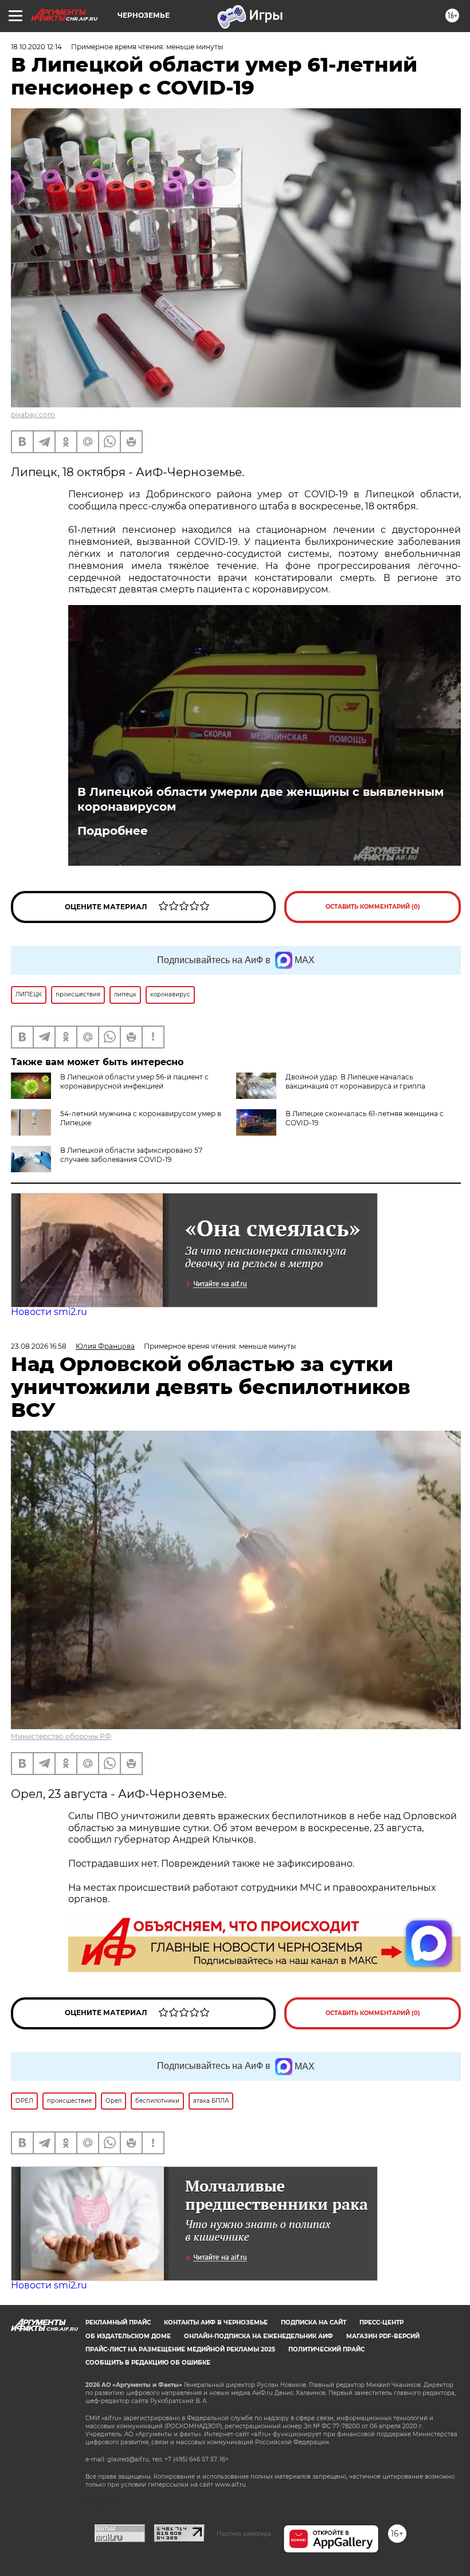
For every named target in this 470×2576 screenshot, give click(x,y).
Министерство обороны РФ (61, 1736)
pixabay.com (33, 415)
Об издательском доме (128, 2336)
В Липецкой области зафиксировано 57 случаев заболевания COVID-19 (131, 1155)
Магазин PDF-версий (383, 2336)
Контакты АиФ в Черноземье (216, 2322)
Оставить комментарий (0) (373, 907)
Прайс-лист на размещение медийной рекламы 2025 (180, 2349)
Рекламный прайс (118, 2322)
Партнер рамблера (244, 2534)
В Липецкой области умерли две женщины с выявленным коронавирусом (261, 799)
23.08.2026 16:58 (39, 1346)
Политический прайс (326, 2349)
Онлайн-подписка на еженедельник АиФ (258, 2336)
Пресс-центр (381, 2322)
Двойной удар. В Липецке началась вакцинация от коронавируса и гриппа (355, 1081)
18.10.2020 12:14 (36, 47)
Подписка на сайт (314, 2322)
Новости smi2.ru (49, 1312)
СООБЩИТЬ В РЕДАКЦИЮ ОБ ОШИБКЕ (148, 2363)
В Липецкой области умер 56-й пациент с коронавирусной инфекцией (134, 1081)
